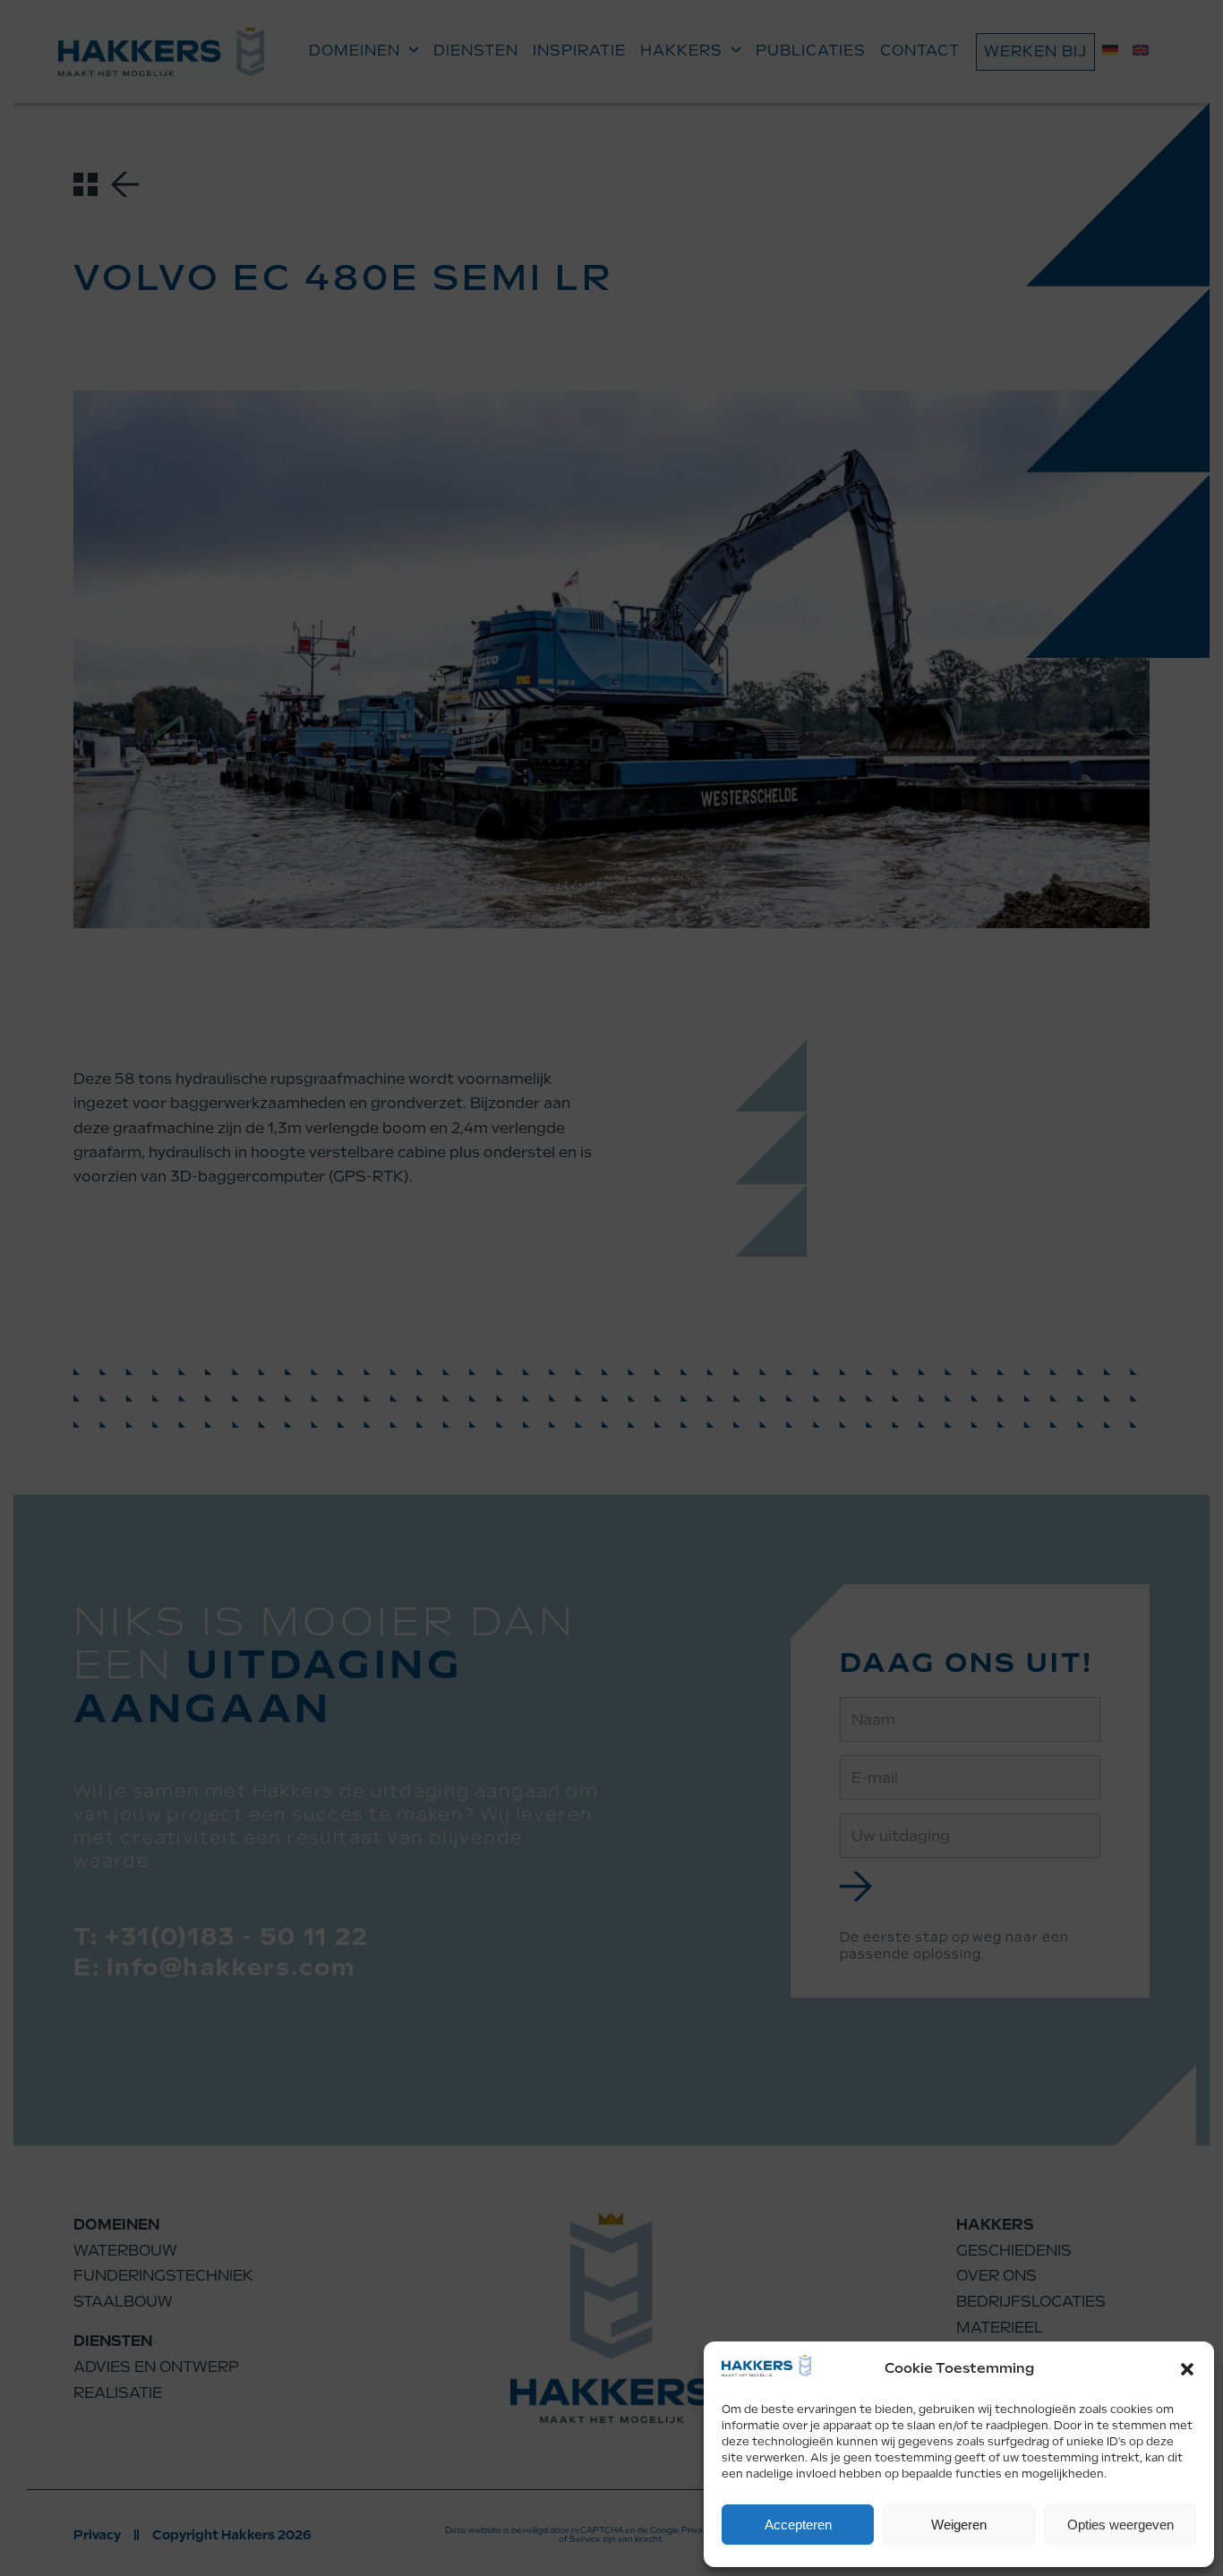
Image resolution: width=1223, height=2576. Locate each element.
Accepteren (798, 2525)
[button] (1187, 2369)
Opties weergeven (1120, 2525)
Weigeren (959, 2525)
